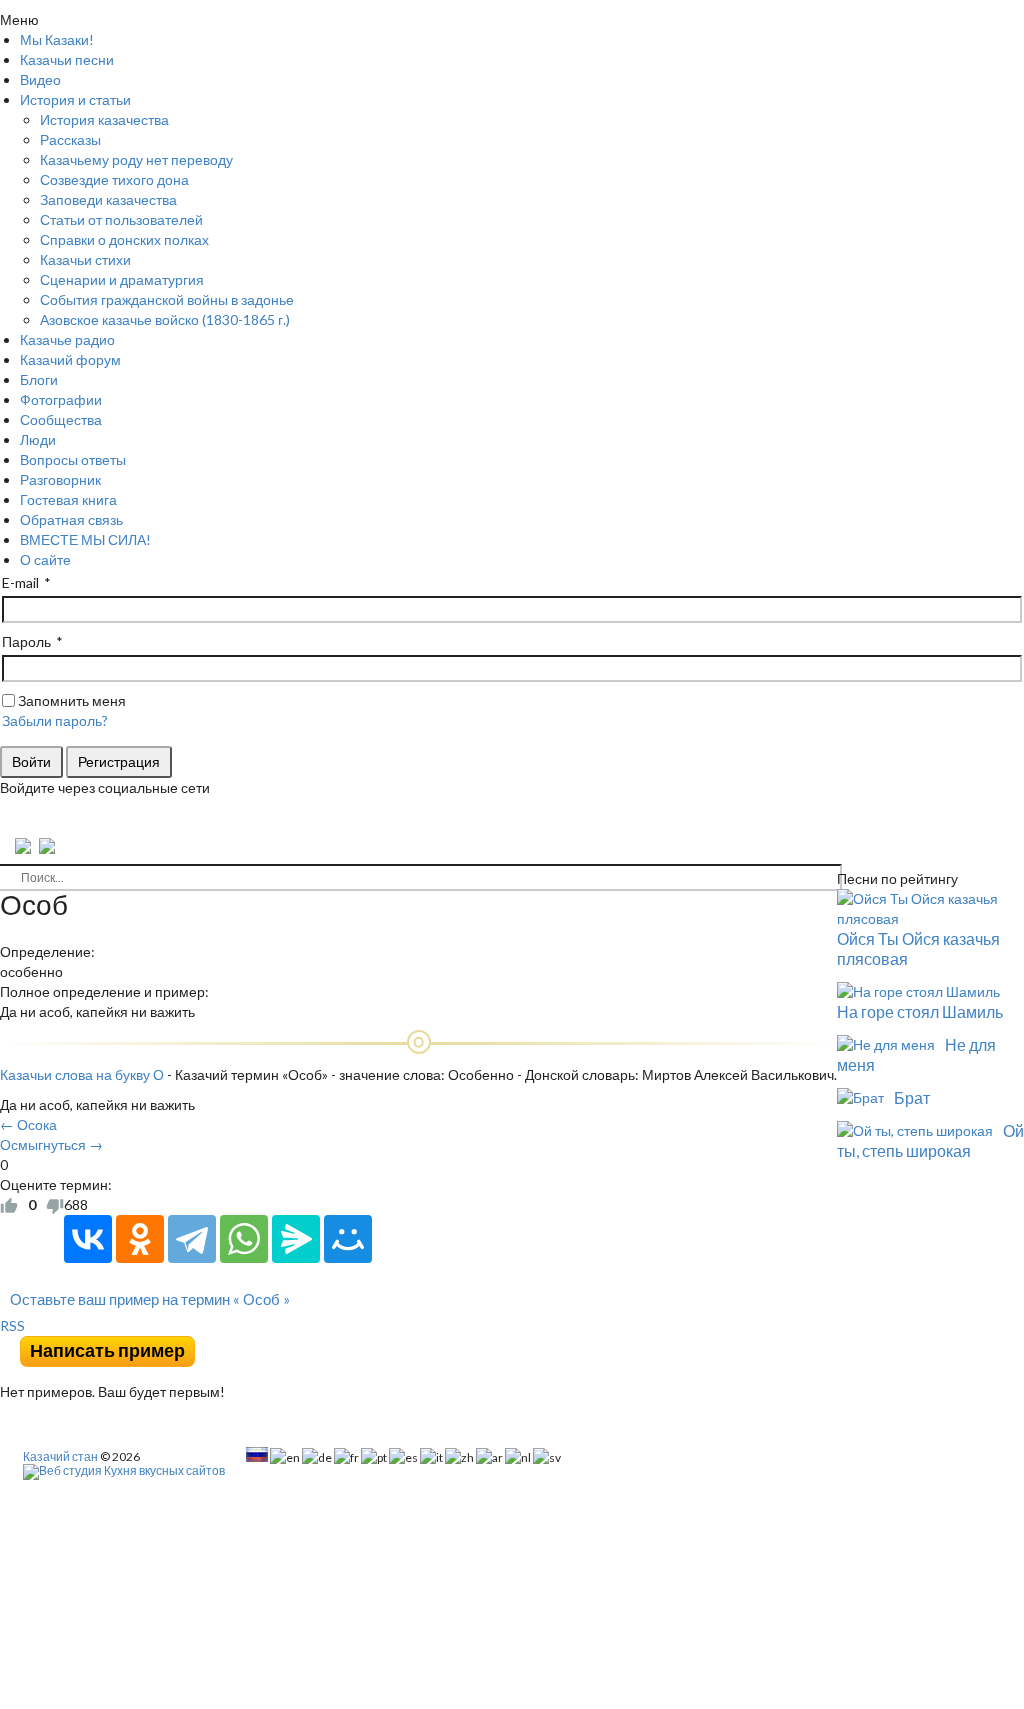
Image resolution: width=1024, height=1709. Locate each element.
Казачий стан (60, 1456)
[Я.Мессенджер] (296, 1239)
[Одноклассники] (140, 1239)
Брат (912, 1097)
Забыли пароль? (55, 720)
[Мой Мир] (348, 1239)
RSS (12, 1325)
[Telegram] (192, 1239)
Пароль (26, 641)
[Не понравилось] (55, 1205)
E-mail (20, 582)
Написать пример (107, 1350)
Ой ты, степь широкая (930, 1140)
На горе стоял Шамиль (920, 1011)
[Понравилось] (9, 1205)
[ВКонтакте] (88, 1239)
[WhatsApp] (244, 1239)
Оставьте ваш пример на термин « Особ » (150, 1299)
